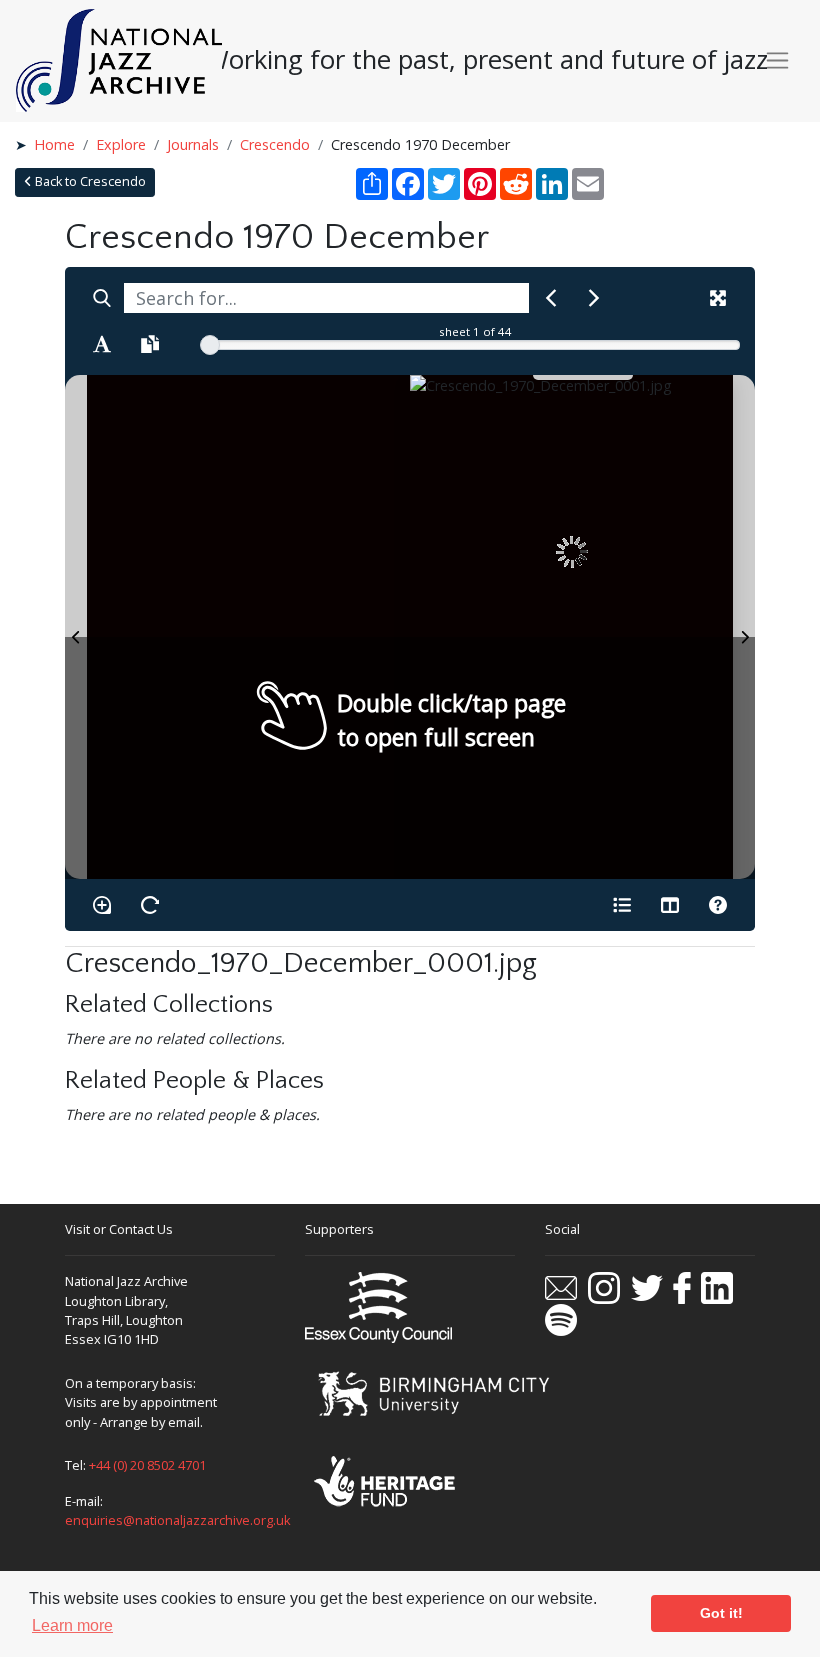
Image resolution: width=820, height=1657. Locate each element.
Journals (193, 144)
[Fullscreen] (718, 298)
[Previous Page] (76, 627)
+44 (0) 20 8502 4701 (147, 1465)
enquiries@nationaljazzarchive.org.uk (178, 1520)
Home (54, 144)
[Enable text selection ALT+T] (102, 344)
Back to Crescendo (89, 181)
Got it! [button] (721, 1613)
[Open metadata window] (622, 905)
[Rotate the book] (150, 905)
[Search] (102, 298)
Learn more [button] (72, 1625)
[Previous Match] (551, 298)
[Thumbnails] (670, 905)
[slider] (210, 345)
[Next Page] (744, 627)
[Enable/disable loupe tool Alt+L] (102, 905)
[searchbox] (326, 298)
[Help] (718, 905)
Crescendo (275, 144)
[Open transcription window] (150, 344)
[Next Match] (594, 298)
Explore (121, 144)
